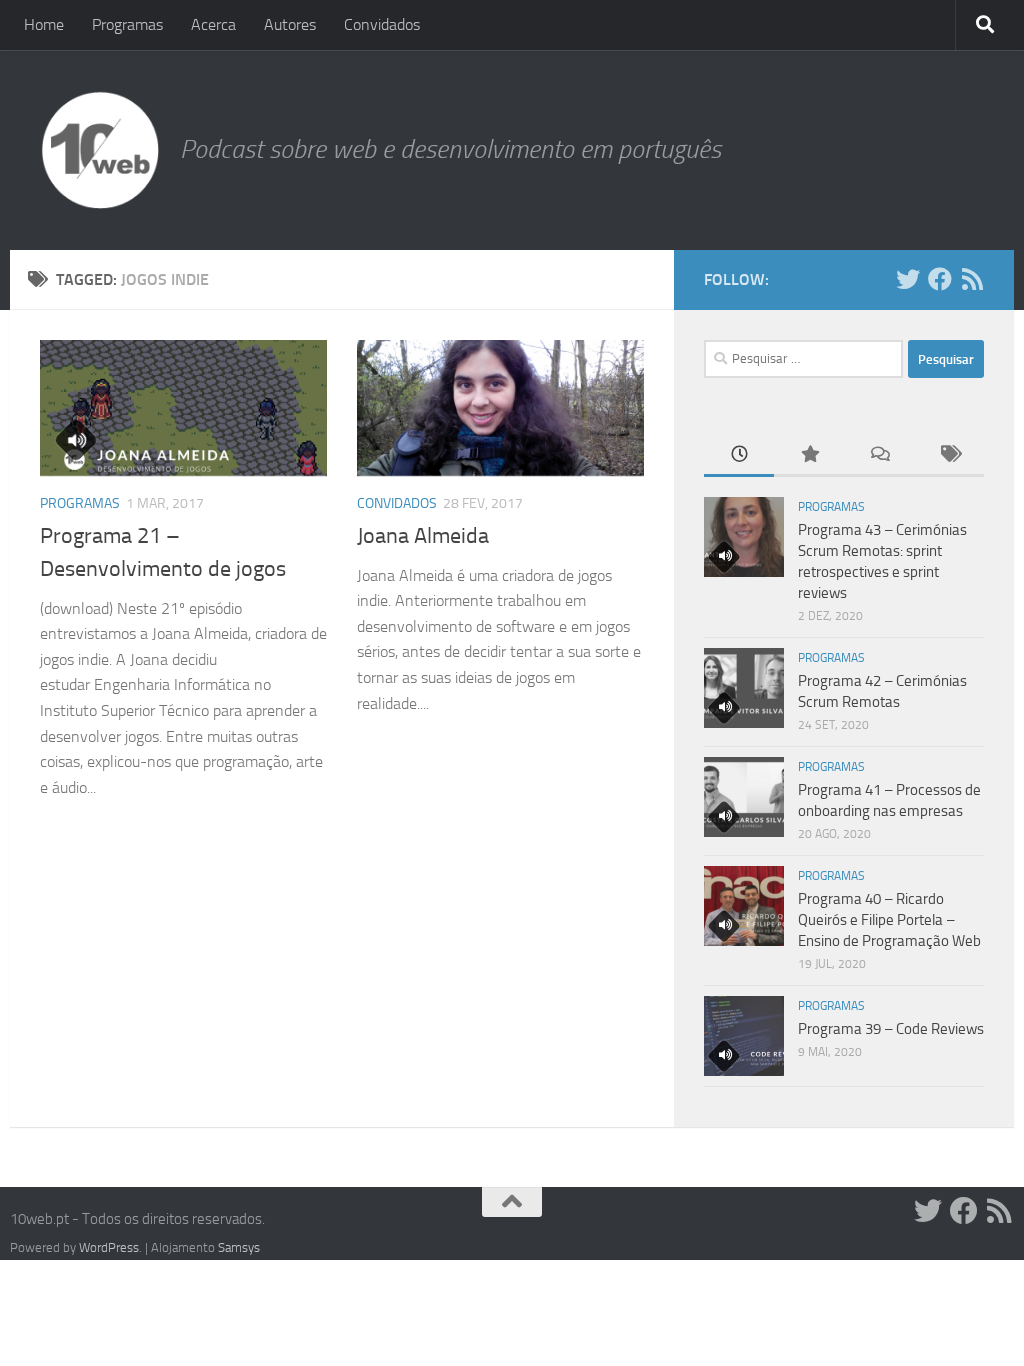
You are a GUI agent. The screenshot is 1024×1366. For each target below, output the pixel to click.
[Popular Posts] (809, 455)
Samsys (239, 1247)
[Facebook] (940, 279)
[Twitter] (908, 279)
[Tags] (949, 455)
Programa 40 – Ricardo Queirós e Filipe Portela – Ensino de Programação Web (889, 920)
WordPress (109, 1247)
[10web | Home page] (100, 150)
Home (44, 24)
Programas (127, 24)
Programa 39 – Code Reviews (891, 1029)
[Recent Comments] (879, 455)
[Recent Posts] (739, 455)
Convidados (382, 24)
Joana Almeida (423, 536)
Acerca (213, 24)
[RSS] (972, 279)
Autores (290, 24)
